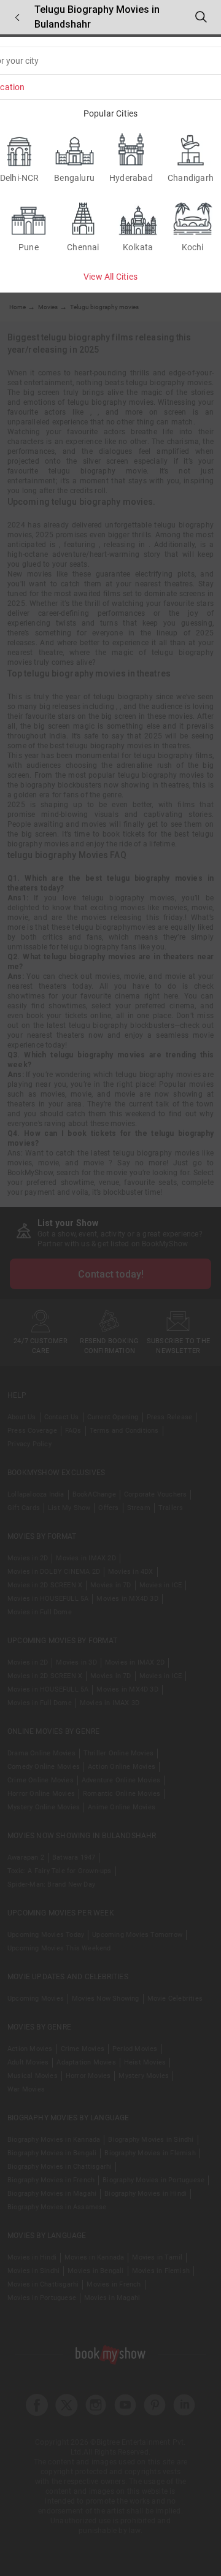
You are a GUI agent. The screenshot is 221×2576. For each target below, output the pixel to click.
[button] (17, 17)
